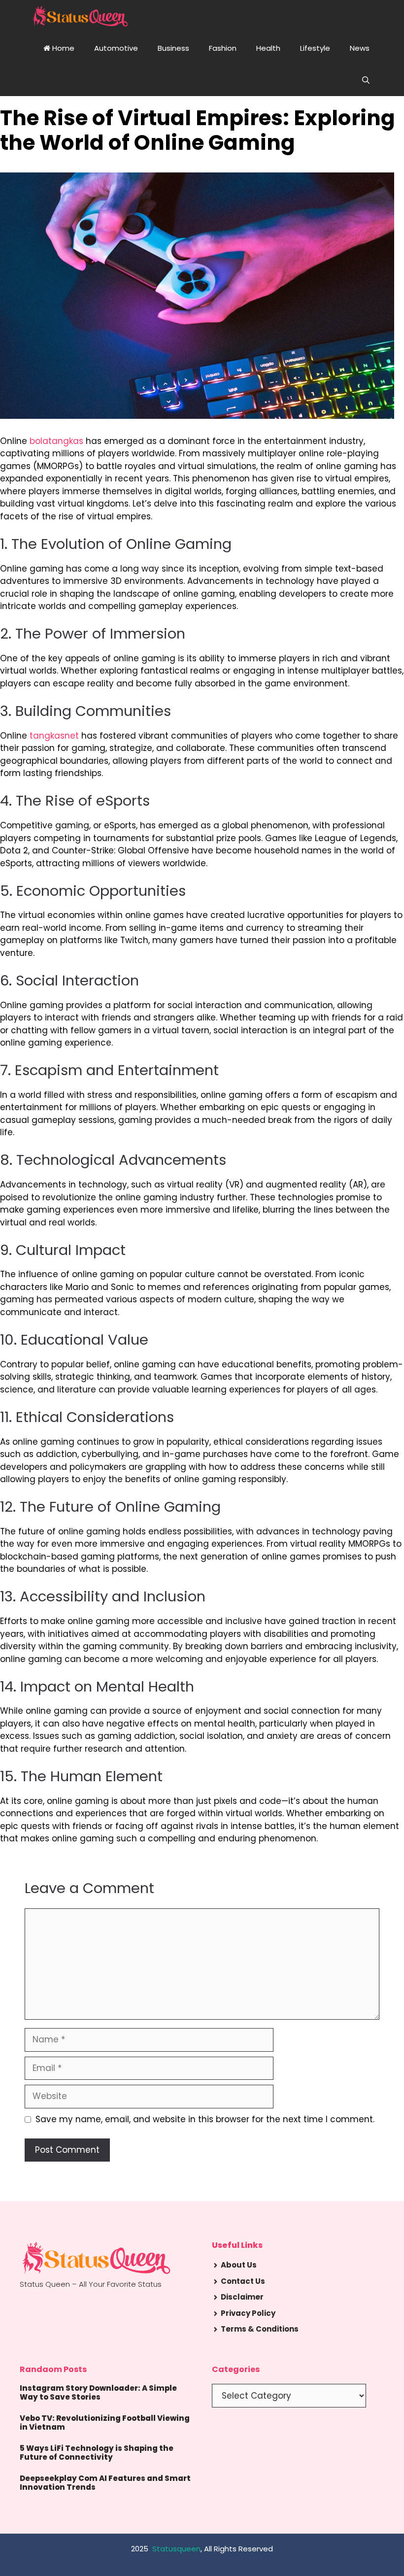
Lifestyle (315, 48)
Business (173, 48)
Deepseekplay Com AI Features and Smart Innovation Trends (105, 2483)
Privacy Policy (248, 2313)
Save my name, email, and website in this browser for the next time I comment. (205, 2119)
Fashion (223, 48)
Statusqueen (176, 2549)
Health (268, 48)
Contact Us (243, 2281)
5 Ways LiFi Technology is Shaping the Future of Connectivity (97, 2453)
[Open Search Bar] (366, 80)
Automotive (116, 48)
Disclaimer (242, 2297)
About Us (239, 2265)
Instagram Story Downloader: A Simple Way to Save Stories (98, 2392)
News (360, 48)
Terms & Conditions (260, 2329)
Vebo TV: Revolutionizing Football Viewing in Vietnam (105, 2423)
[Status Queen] (80, 16)
